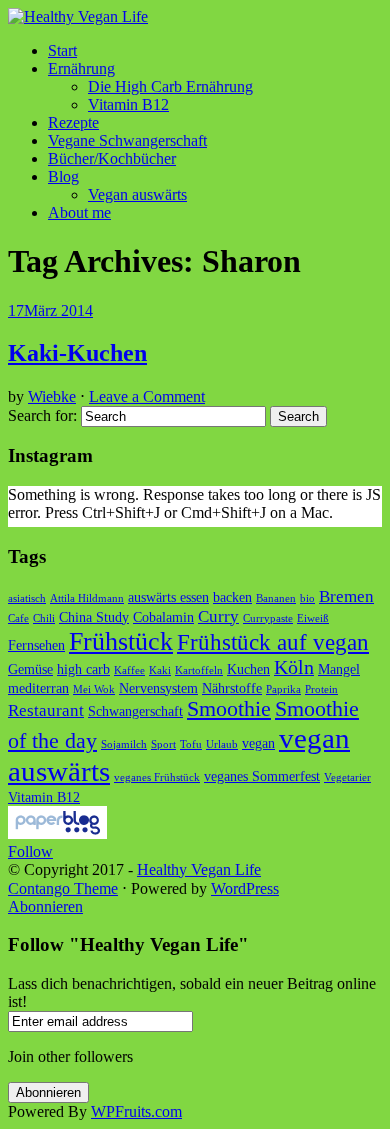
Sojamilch (124, 744)
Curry (218, 616)
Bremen (346, 596)
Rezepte (73, 122)
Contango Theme (63, 888)
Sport (163, 744)
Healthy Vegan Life (199, 869)
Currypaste (268, 618)
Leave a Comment (147, 396)
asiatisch (27, 598)
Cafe (18, 618)
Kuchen (248, 669)
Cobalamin (163, 617)
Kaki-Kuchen (77, 353)
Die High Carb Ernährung (170, 86)
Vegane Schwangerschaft (127, 140)
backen (232, 597)
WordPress (245, 888)
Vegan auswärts (137, 194)
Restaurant (46, 710)
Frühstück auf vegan (273, 642)
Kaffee (129, 670)
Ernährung (81, 68)
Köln (294, 667)
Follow (30, 851)
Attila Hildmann (87, 598)
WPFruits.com (136, 1111)
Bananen (276, 598)
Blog (63, 176)
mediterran (38, 688)
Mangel (339, 669)
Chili (44, 618)
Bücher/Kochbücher (112, 158)
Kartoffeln (199, 670)
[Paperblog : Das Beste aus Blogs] (57, 833)
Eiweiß (313, 618)
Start (62, 50)
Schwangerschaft (135, 711)
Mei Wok (94, 689)
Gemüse (30, 669)
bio (307, 598)
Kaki (160, 670)
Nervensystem (158, 688)
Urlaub (222, 744)
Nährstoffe (232, 688)
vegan (258, 743)
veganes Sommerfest (262, 776)
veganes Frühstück (157, 777)
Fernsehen (36, 645)
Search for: (42, 415)
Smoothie (229, 709)
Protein (321, 689)
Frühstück (121, 641)
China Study (94, 617)
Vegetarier (347, 777)
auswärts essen (168, 597)
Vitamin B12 (128, 104)
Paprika (283, 689)
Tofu (191, 744)
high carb (83, 669)
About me (79, 212)
